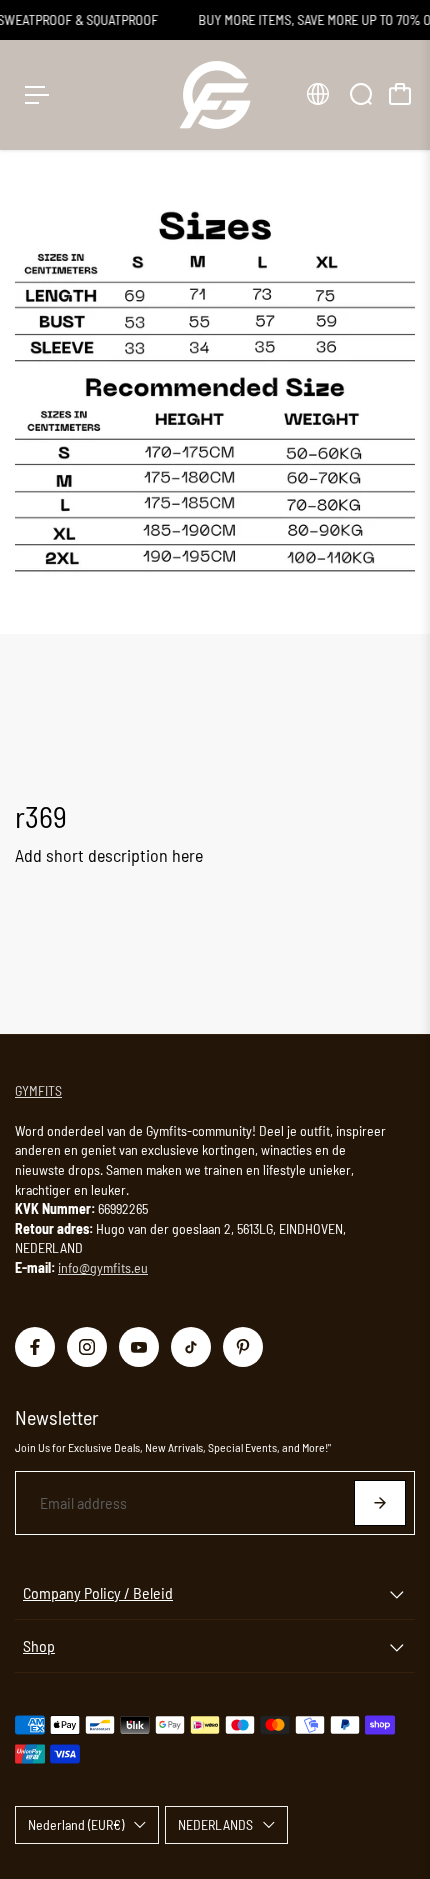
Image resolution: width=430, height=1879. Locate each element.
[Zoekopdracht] (361, 94)
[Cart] (400, 94)
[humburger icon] (37, 95)
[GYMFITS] (215, 95)
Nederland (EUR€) (76, 1824)
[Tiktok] (191, 1347)
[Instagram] (87, 1347)
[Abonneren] (380, 1503)
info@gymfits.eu (103, 1267)
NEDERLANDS (215, 1824)
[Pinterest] (243, 1347)
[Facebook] (35, 1347)
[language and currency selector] (318, 94)
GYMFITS (38, 1090)
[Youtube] (139, 1347)
